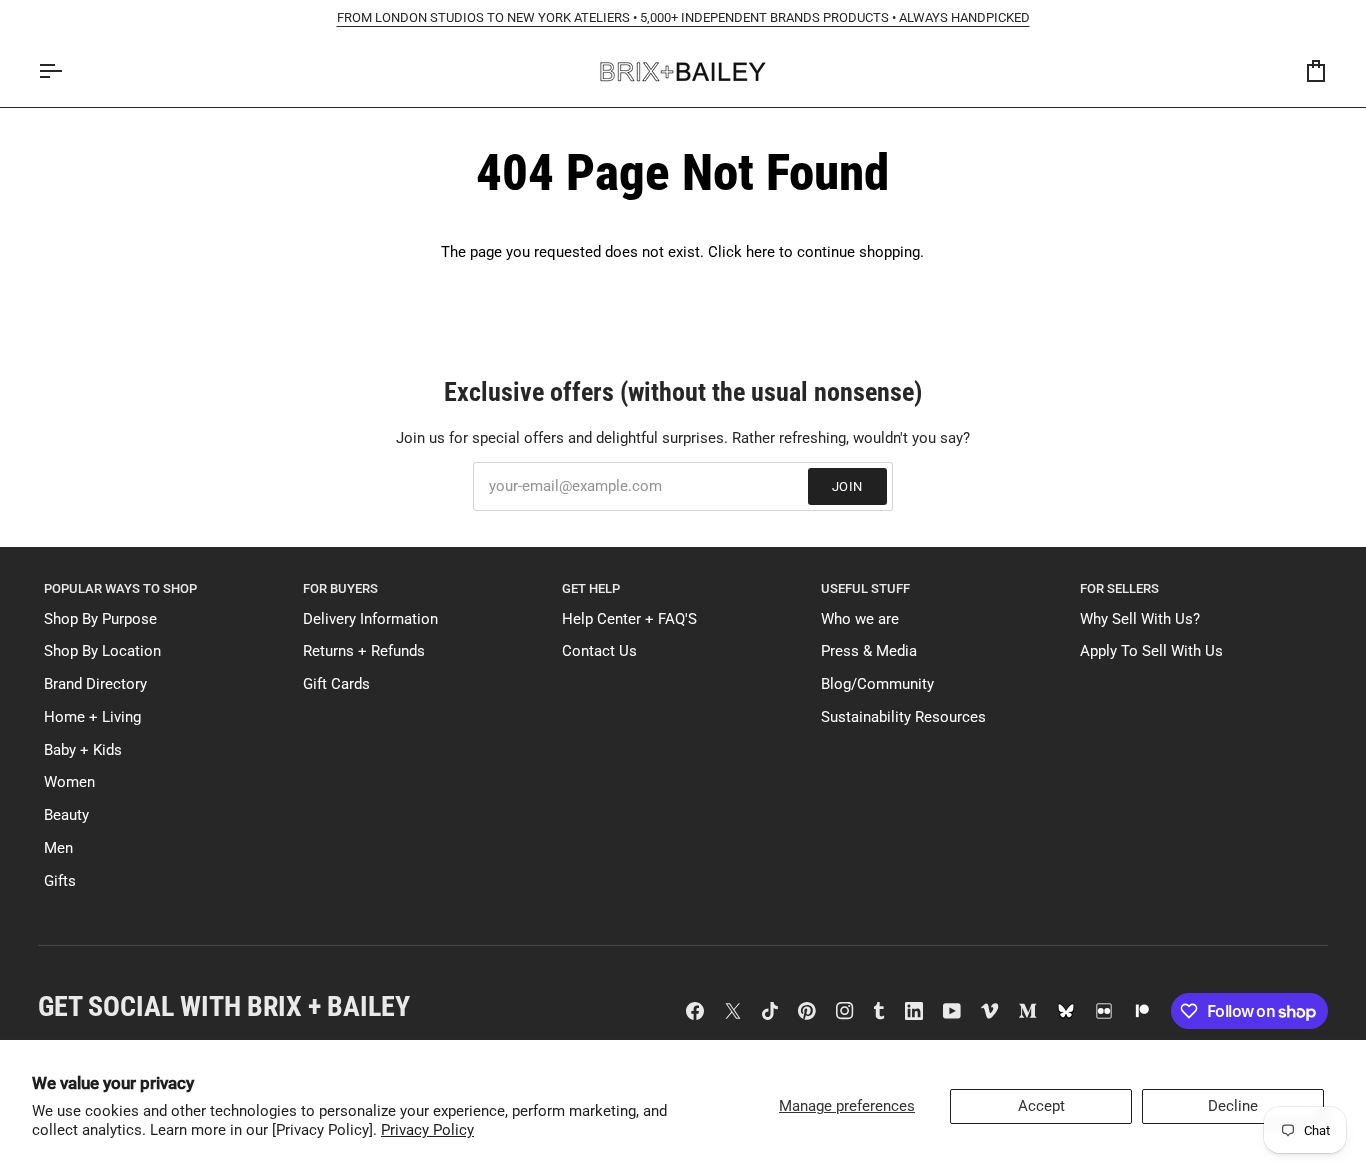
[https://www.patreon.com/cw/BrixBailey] (1142, 1011)
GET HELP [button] (591, 588)
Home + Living (92, 717)
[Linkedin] (914, 1011)
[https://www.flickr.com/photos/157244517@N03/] (1104, 1011)
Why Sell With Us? (1140, 619)
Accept (1041, 1106)
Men (58, 848)
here (760, 252)
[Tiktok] (770, 1011)
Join (847, 486)
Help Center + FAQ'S (629, 619)
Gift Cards (336, 684)
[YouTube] (952, 1011)
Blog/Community (877, 684)
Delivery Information (370, 619)
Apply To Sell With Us (1151, 651)
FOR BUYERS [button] (340, 588)
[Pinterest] (807, 1011)
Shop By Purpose (100, 619)
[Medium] (1028, 1011)
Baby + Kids (83, 750)
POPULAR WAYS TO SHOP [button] (120, 588)
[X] (733, 1011)
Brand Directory (95, 684)
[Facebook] (695, 1011)
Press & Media (869, 651)
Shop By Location (102, 651)
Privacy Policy (427, 1130)
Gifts (60, 881)
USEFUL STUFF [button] (865, 588)
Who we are (860, 619)
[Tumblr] (879, 1011)
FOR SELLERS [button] (1119, 588)
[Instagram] (845, 1011)
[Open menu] (68, 71)
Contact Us (599, 651)
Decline (1233, 1106)
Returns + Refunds (364, 651)
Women (69, 782)
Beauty (66, 815)
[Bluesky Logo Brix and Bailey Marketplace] (1066, 1011)
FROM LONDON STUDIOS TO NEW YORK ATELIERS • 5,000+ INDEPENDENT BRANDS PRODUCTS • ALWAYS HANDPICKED (683, 17)
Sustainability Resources (903, 717)
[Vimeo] (990, 1011)
